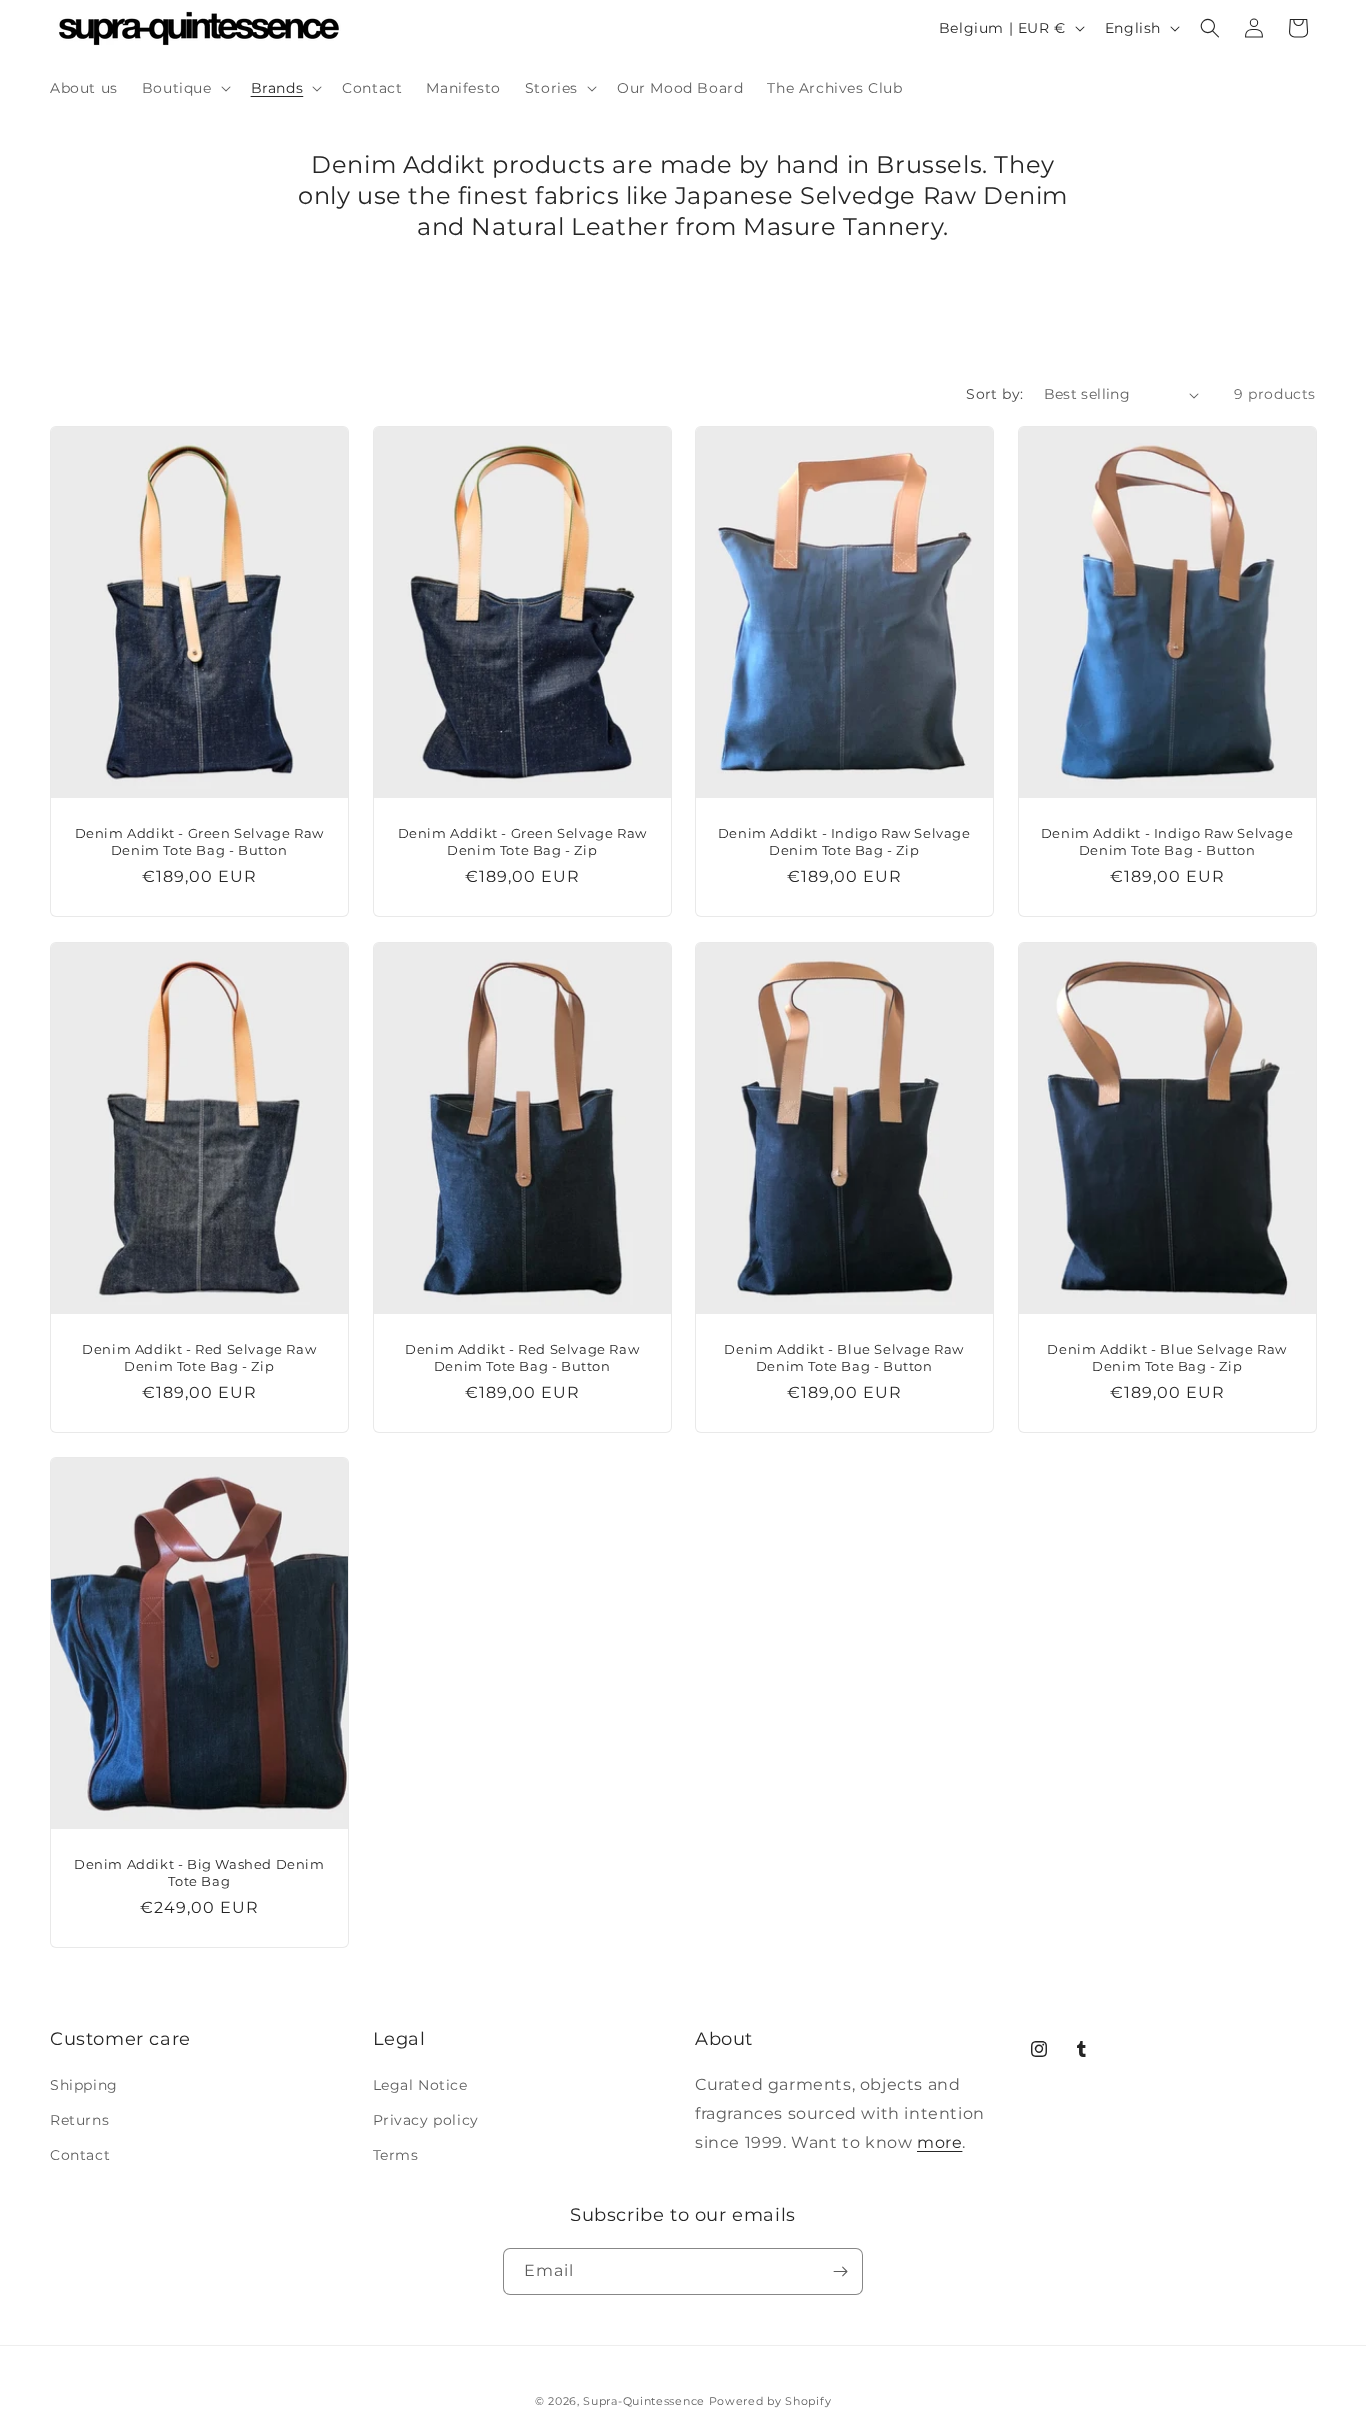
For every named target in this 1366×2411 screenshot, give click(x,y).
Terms (396, 2156)
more (939, 2142)
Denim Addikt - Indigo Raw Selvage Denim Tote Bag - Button (1166, 841)
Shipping (84, 2086)
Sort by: (994, 394)
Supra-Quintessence (644, 2401)
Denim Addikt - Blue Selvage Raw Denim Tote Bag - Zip (1167, 1356)
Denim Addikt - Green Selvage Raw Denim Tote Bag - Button (199, 841)
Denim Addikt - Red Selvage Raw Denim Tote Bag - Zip (199, 1356)
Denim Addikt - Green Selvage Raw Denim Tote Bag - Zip (521, 841)
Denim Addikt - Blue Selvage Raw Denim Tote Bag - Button (844, 1356)
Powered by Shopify (770, 2401)
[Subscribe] (840, 2271)
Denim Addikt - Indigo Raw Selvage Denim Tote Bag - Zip (844, 841)
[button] (184, 88)
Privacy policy (426, 2121)
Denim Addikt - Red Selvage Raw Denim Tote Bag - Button (522, 1356)
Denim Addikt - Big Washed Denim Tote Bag (199, 1872)
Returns (79, 2121)
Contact (80, 2156)
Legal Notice (420, 2086)
